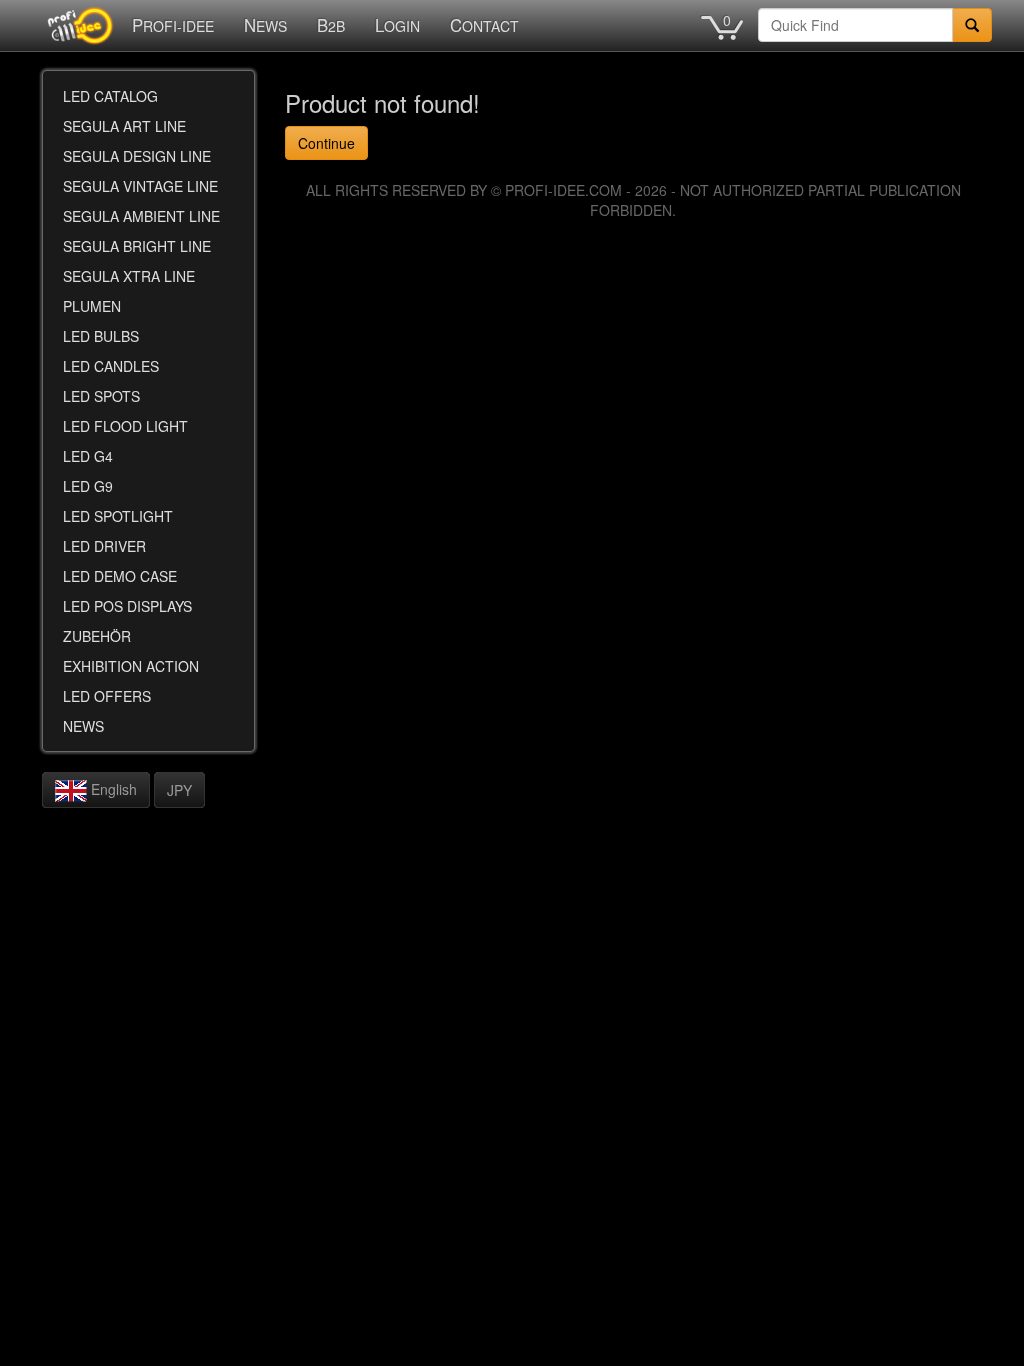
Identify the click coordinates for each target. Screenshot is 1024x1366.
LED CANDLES (111, 366)
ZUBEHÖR (97, 636)
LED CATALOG (110, 96)
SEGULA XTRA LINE (129, 276)
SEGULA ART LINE (124, 126)
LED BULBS (101, 336)
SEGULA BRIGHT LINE (137, 246)
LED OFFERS (107, 696)
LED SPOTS (101, 396)
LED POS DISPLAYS (127, 606)
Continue (326, 143)
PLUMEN (92, 306)
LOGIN (397, 25)
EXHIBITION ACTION (131, 666)
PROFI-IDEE (173, 25)
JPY (179, 790)
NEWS (265, 25)
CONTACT (484, 25)
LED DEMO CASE (120, 576)
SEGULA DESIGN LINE (137, 156)
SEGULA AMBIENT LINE (141, 216)
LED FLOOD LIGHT (125, 426)
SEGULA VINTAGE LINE (140, 186)
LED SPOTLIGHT (118, 516)
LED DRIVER (104, 546)
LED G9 (88, 486)
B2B (331, 25)
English (112, 789)
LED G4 (88, 456)
